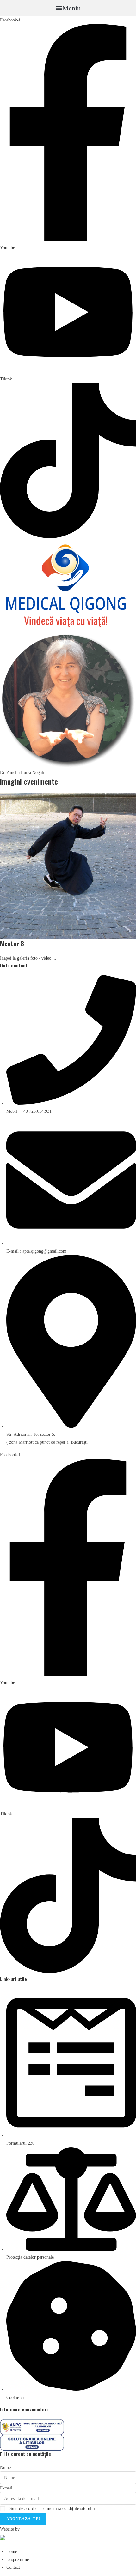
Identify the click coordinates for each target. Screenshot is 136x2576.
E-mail (6, 2488)
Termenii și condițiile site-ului (68, 2509)
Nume (5, 2468)
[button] (68, 8)
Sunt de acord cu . (53, 2509)
